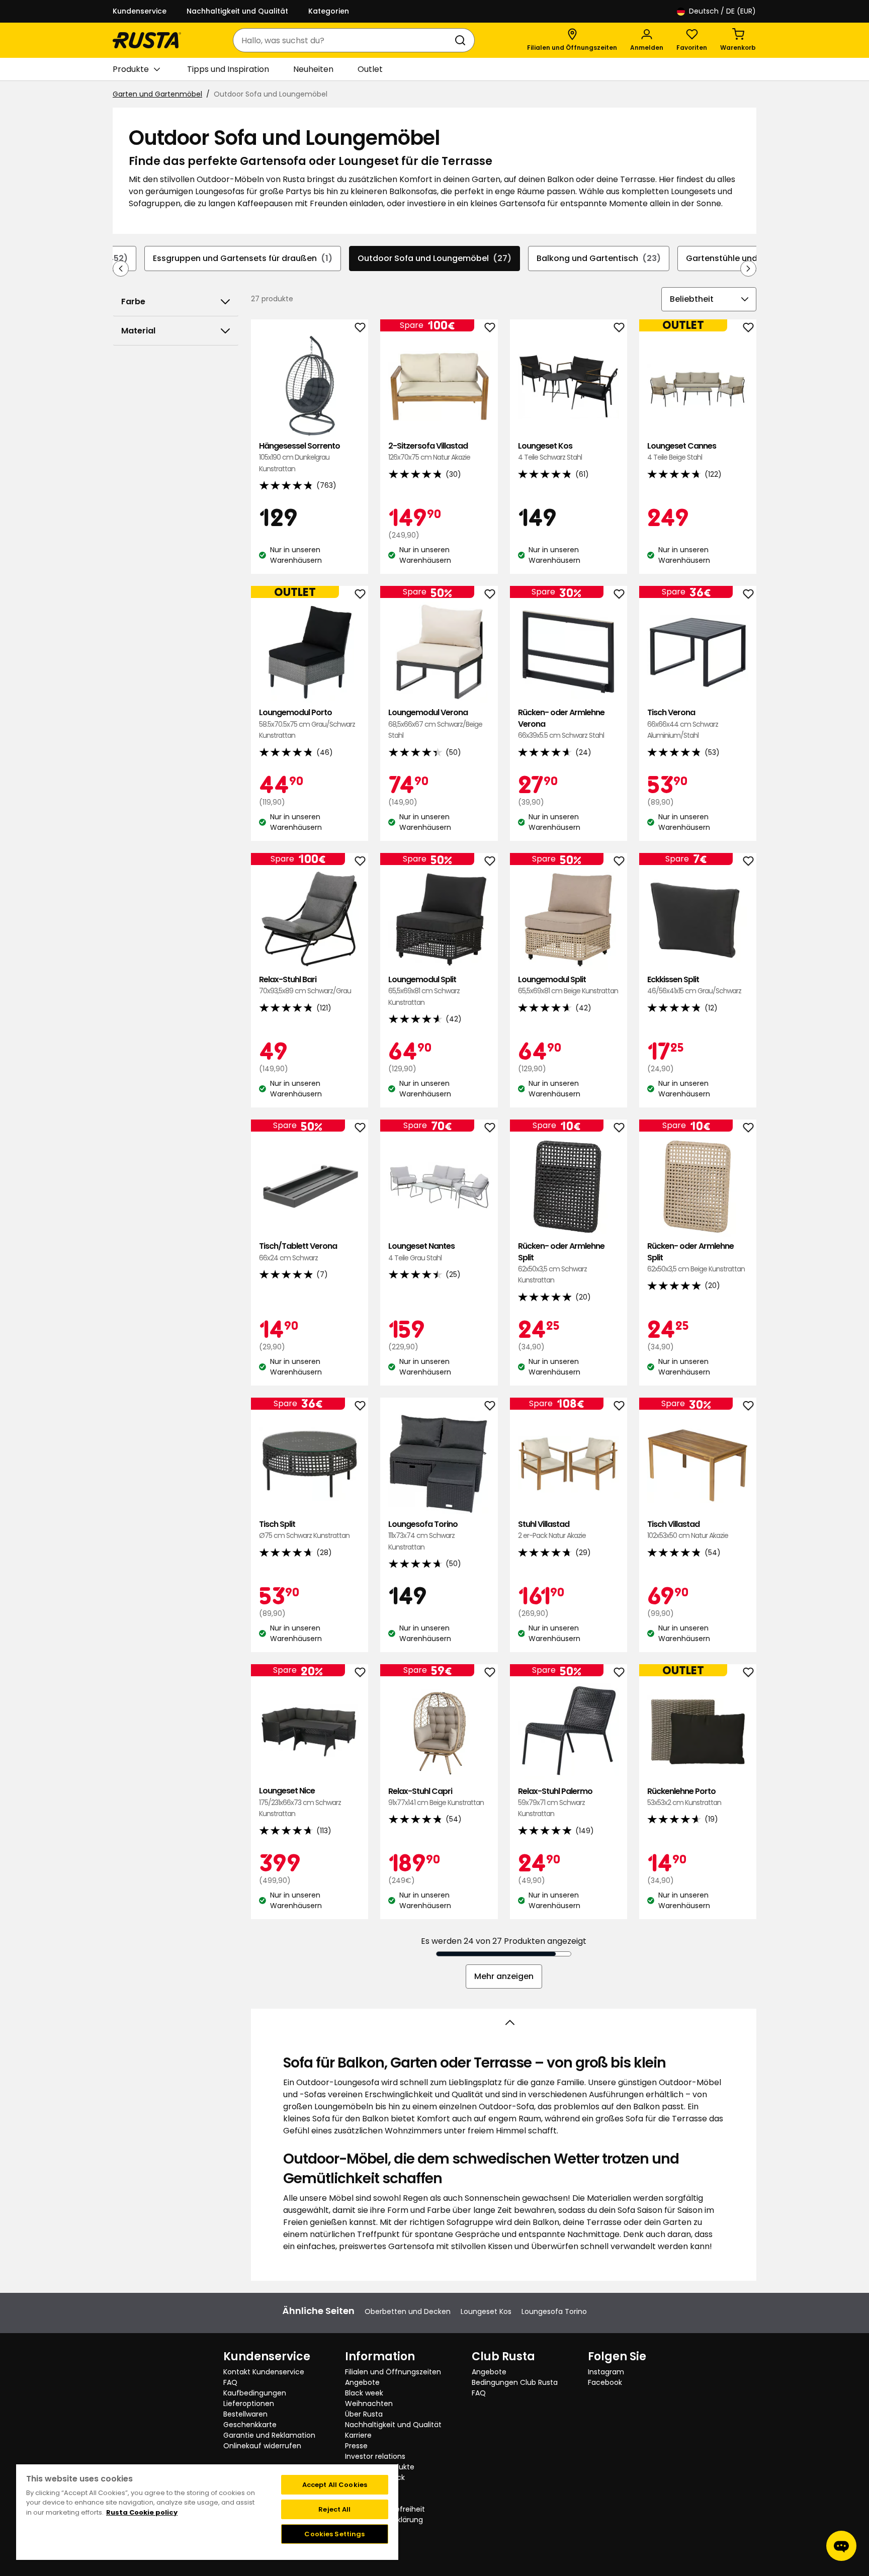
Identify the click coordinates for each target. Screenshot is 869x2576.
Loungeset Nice (300, 1802)
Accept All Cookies (335, 2485)
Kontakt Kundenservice (264, 2372)
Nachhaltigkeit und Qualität (237, 11)
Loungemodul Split (424, 991)
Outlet (370, 69)
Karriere (358, 2435)
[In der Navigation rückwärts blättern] (121, 269)
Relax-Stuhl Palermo (555, 1802)
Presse (356, 2446)
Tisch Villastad (688, 1530)
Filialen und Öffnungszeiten (393, 2372)
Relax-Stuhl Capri (436, 1797)
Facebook (605, 2382)
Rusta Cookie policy (142, 2512)
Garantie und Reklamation (269, 2435)
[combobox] (344, 40)
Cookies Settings (334, 2534)
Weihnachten (369, 2403)
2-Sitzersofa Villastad (429, 451)
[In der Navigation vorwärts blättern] (748, 269)
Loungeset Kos (550, 451)
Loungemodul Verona (435, 724)
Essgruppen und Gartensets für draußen (243, 258)
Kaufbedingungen (255, 2393)
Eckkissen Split (694, 985)
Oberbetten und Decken (408, 2311)
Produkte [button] (131, 69)
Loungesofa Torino (423, 1535)
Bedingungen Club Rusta (515, 2382)
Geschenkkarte (250, 2425)
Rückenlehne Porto (684, 1797)
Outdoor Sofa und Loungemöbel (434, 258)
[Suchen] (462, 40)
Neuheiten (313, 69)
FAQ (230, 2382)
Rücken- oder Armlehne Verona (561, 724)
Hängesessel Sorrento (299, 457)
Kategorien (329, 11)
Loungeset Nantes (421, 1252)
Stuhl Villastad (552, 1530)
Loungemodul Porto (307, 724)
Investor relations (375, 2456)
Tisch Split (304, 1530)
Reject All (334, 2509)
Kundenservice (140, 11)
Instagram (606, 2372)
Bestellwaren (245, 2414)
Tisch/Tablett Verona (298, 1252)
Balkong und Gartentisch (599, 258)
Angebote (362, 2382)
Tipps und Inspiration (228, 69)
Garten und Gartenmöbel (157, 94)
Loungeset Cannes (682, 451)
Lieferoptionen (249, 2403)
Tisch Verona (683, 724)
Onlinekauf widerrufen (262, 2446)
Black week (364, 2393)
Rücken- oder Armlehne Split (561, 1263)
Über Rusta (364, 2414)
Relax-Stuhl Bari (305, 985)
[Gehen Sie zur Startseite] (147, 40)
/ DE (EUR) (722, 11)
